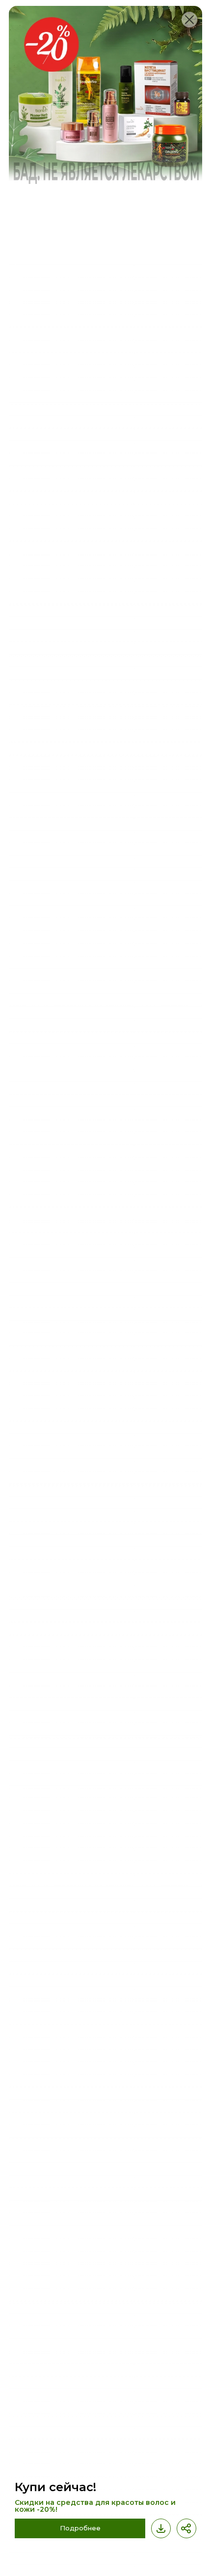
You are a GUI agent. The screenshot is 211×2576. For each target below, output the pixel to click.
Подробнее (80, 2528)
